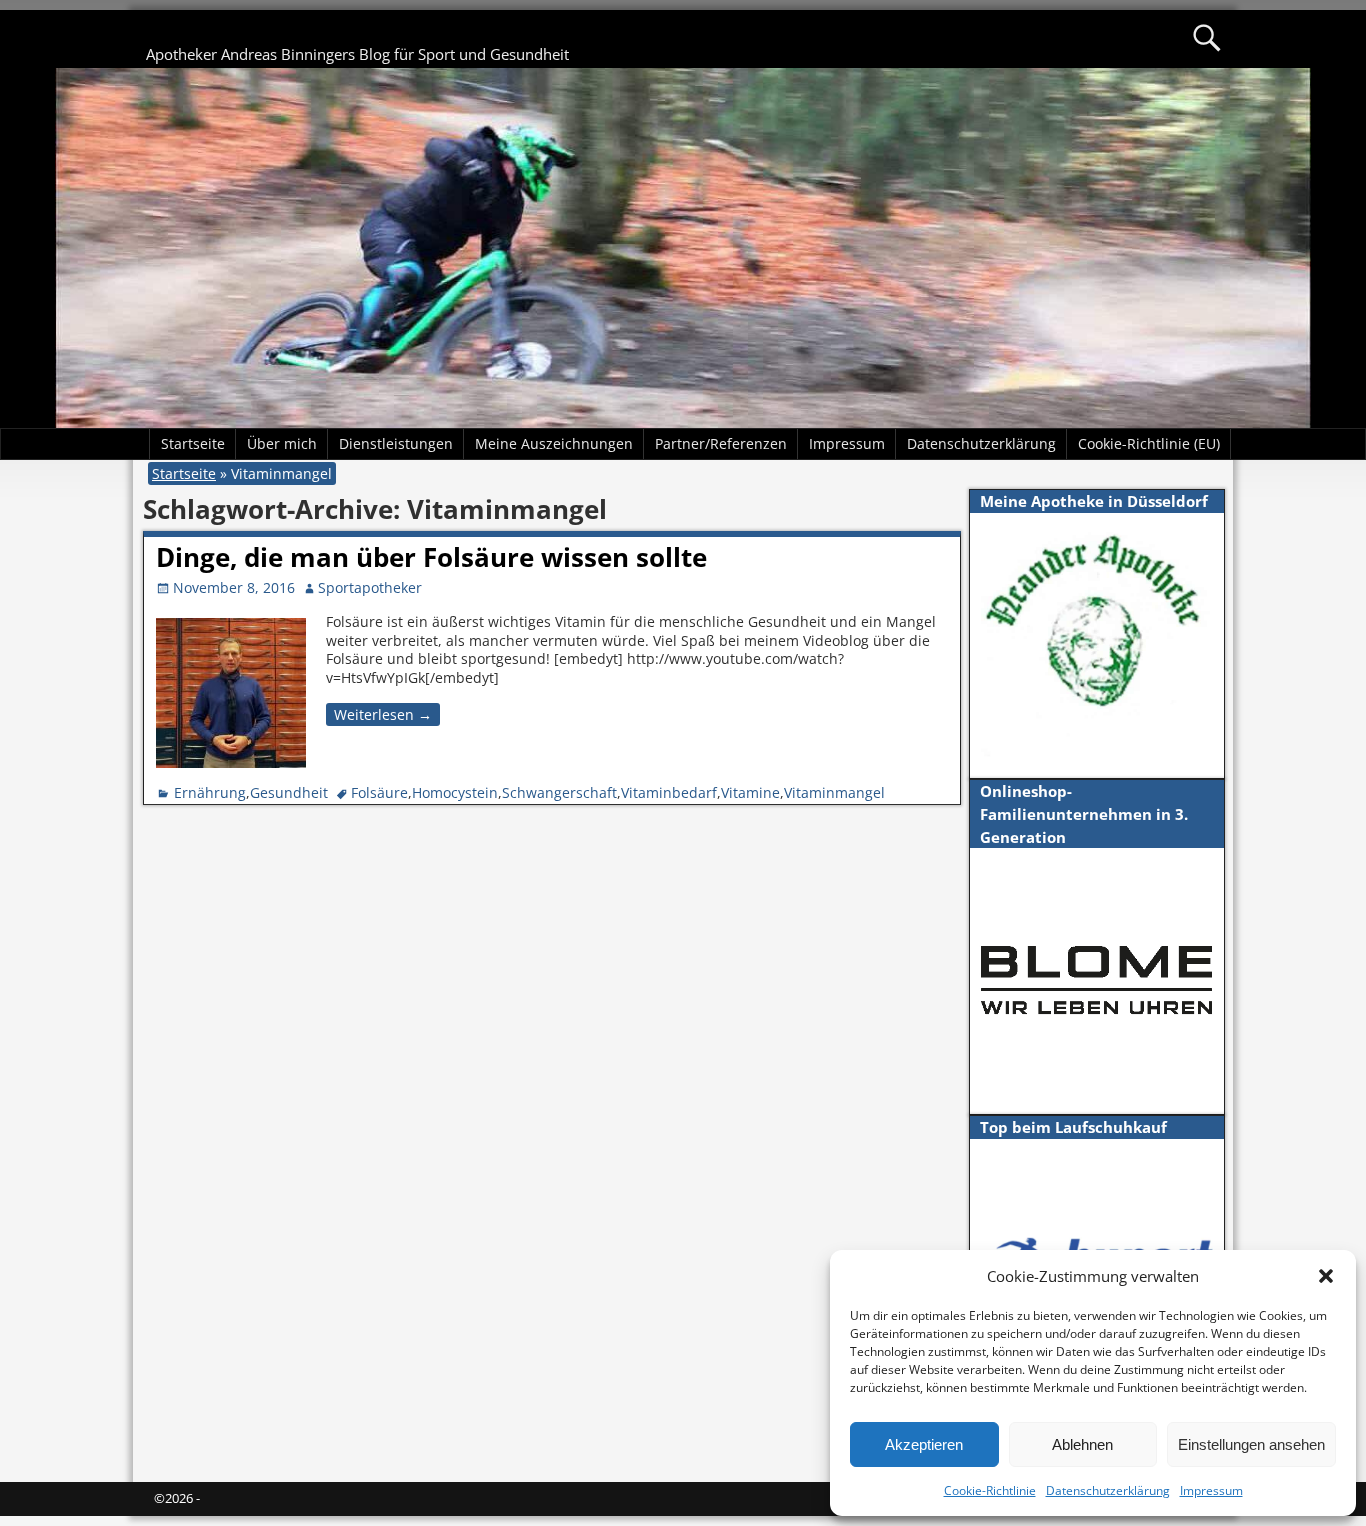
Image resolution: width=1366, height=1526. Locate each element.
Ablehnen (1082, 1444)
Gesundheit (289, 792)
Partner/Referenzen (721, 443)
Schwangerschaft (559, 792)
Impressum (1211, 1490)
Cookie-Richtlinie (990, 1490)
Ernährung (210, 792)
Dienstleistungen (396, 443)
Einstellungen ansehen (1251, 1444)
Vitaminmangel (834, 792)
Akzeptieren (924, 1444)
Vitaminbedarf (669, 792)
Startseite (193, 443)
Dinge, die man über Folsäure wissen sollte (431, 557)
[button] (1326, 1276)
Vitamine (750, 792)
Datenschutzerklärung (1108, 1490)
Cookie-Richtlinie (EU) (1149, 443)
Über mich (282, 443)
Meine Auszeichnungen (554, 443)
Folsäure (379, 792)
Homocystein (455, 792)
